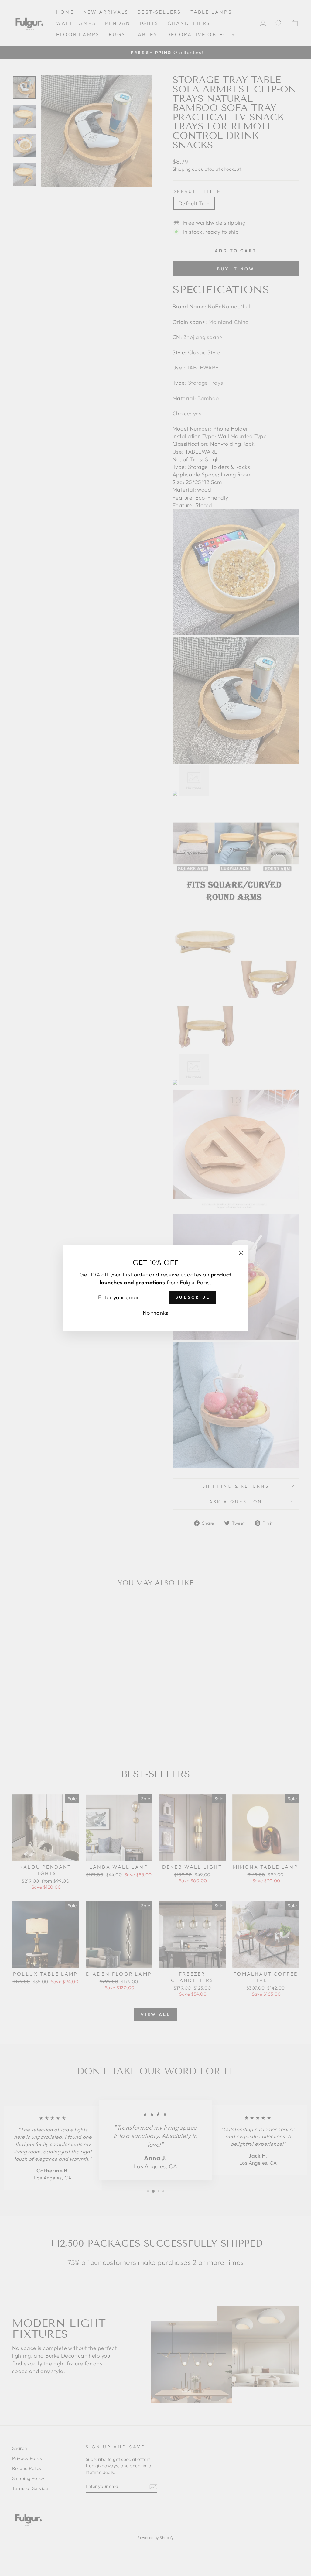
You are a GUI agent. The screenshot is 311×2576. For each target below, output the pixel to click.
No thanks (155, 1313)
